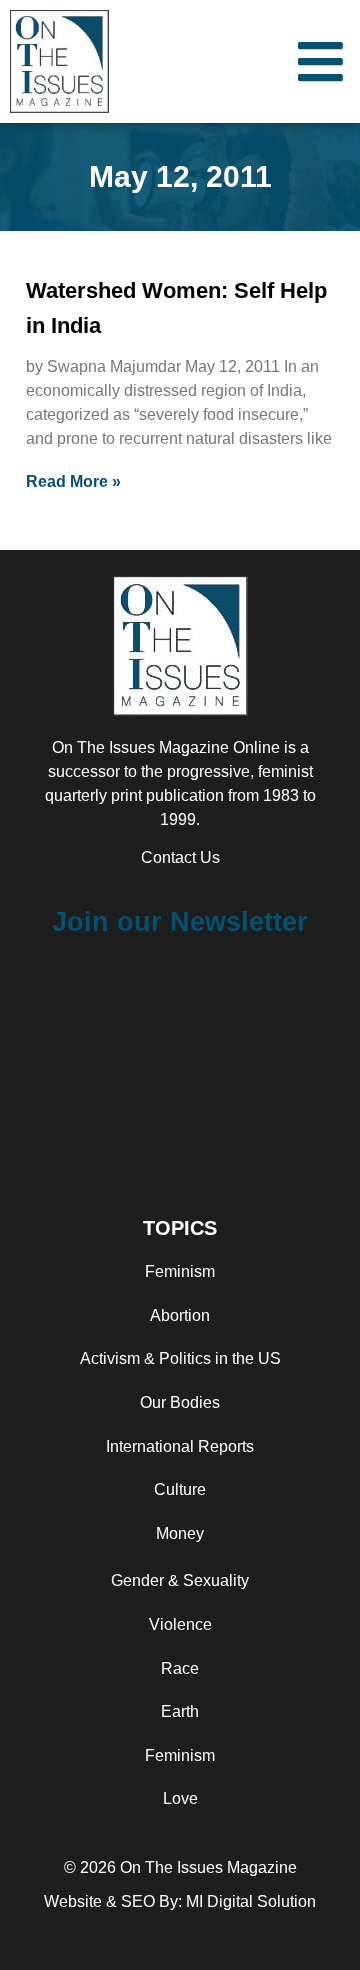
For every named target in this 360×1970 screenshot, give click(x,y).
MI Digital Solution (251, 1901)
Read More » (73, 481)
